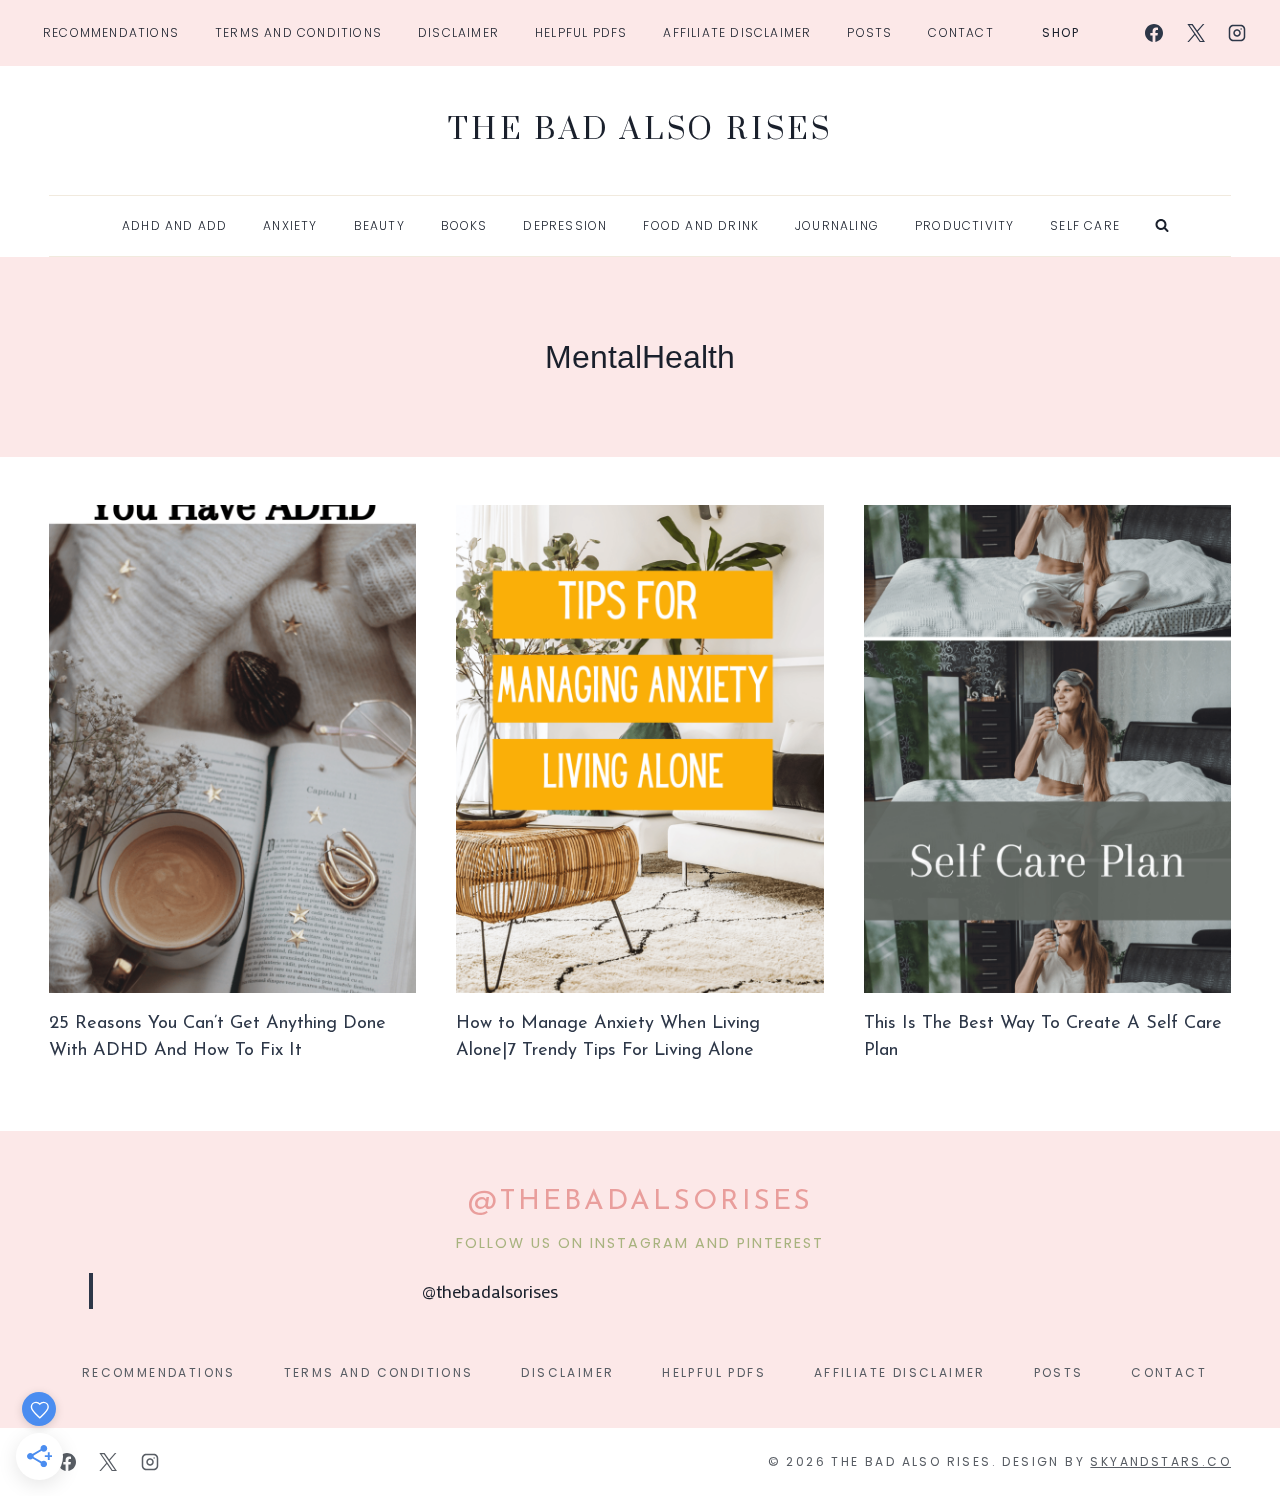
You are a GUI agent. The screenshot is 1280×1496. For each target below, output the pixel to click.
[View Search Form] (1162, 226)
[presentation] (232, 749)
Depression (565, 225)
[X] (1196, 33)
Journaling (837, 225)
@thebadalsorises (490, 1291)
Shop (1061, 32)
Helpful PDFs (581, 32)
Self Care (1085, 225)
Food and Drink (701, 225)
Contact (960, 32)
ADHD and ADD (174, 225)
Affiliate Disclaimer (737, 32)
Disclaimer (458, 32)
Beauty (379, 225)
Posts (869, 32)
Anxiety (290, 225)
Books (464, 225)
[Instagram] (1237, 33)
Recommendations (111, 32)
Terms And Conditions (298, 32)
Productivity (964, 225)
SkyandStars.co (1160, 1461)
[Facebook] (1154, 33)
